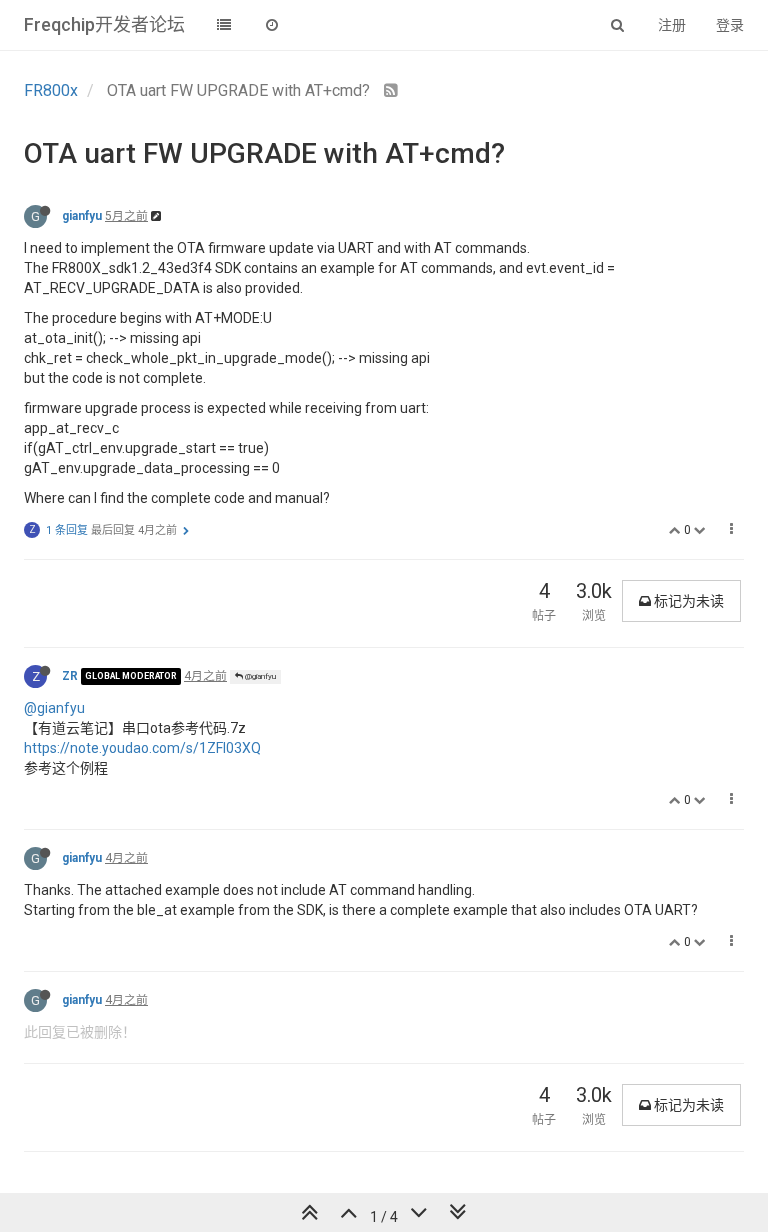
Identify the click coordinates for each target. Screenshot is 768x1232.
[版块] (224, 25)
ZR (70, 676)
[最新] (272, 25)
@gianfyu (259, 676)
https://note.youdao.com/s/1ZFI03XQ (142, 748)
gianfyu (82, 216)
